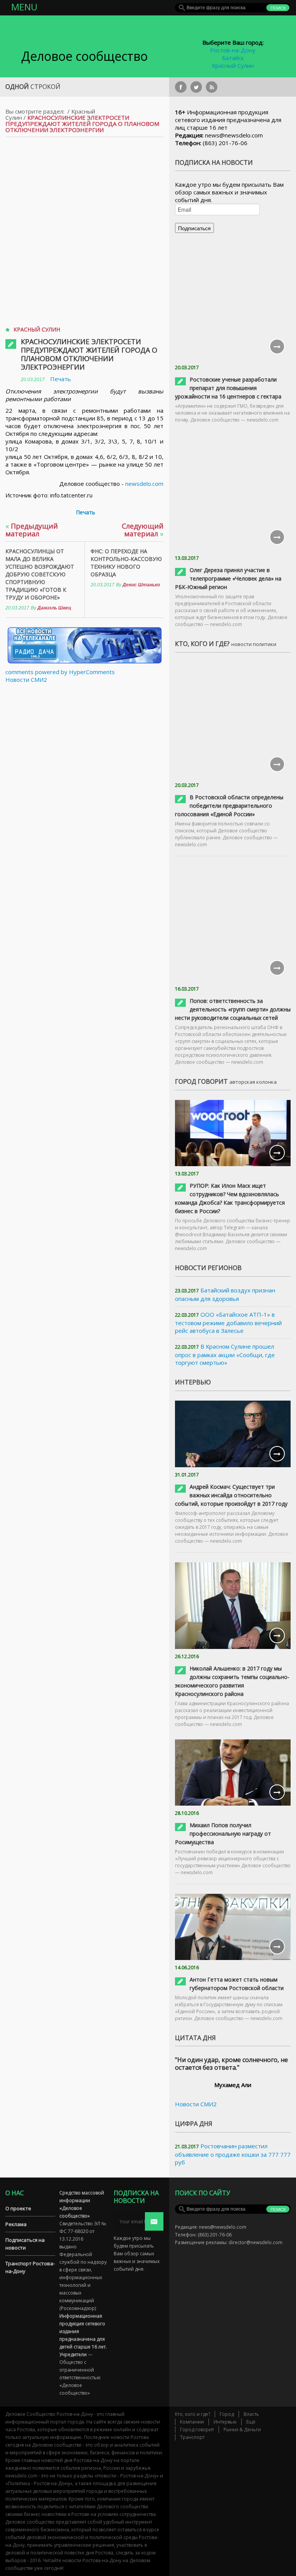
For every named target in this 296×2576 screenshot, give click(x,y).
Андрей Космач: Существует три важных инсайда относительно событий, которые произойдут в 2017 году (231, 1495)
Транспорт (192, 2437)
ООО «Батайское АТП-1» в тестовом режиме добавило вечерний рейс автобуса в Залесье (228, 1322)
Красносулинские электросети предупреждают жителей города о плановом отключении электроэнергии (89, 354)
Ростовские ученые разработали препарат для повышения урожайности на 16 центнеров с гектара (228, 388)
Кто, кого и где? (193, 2414)
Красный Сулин (233, 65)
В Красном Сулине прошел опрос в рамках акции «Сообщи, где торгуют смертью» (225, 1354)
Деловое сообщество (84, 56)
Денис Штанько (141, 585)
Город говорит (197, 2430)
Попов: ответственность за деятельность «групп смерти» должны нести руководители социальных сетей (233, 1009)
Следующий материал (143, 530)
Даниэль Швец (54, 608)
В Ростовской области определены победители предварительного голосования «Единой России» (229, 806)
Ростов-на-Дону (233, 50)
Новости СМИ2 (26, 680)
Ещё (251, 2422)
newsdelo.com (144, 484)
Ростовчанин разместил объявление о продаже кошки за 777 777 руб (233, 2154)
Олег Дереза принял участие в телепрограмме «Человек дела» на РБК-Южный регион (228, 578)
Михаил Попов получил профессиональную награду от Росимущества (223, 1834)
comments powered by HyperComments (60, 672)
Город (227, 2414)
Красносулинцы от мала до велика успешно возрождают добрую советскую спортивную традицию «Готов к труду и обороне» (40, 574)
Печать (61, 379)
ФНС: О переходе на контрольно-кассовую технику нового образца (126, 563)
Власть (251, 2414)
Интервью (225, 2422)
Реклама (16, 2224)
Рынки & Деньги (242, 2430)
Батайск (233, 58)
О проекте (18, 2208)
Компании (192, 2422)
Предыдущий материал (32, 530)
